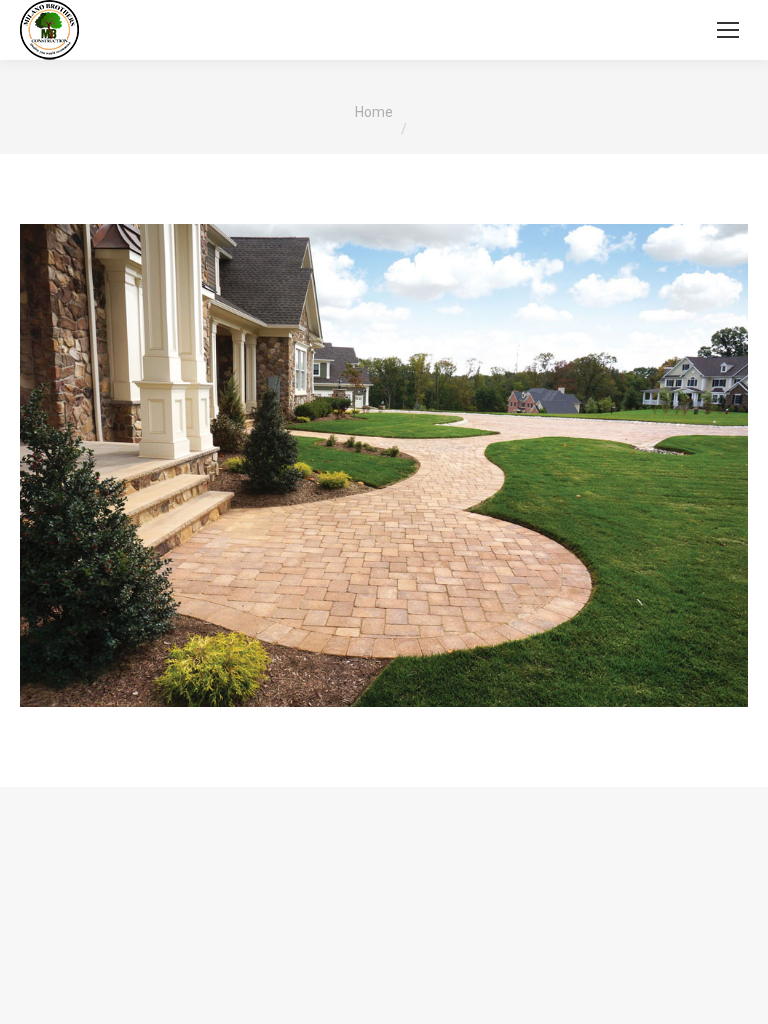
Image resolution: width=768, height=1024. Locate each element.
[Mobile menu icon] (728, 30)
